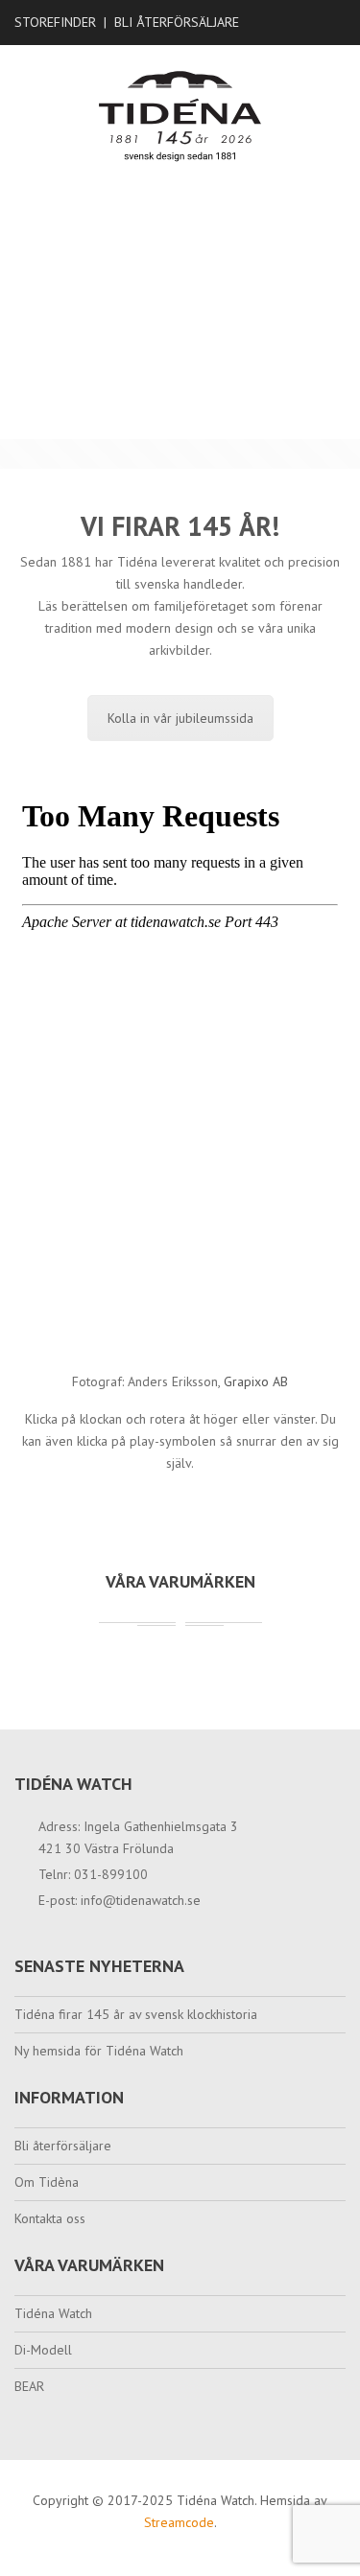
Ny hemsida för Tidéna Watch (99, 2051)
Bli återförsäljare (177, 22)
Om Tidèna (47, 2182)
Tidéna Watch (53, 2313)
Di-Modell (43, 2350)
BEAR (29, 2386)
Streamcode (179, 2522)
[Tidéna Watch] (180, 115)
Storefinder (55, 22)
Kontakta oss (50, 2218)
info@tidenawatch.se (141, 1900)
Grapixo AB (256, 1381)
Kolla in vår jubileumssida (180, 718)
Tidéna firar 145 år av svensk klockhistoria (136, 2014)
